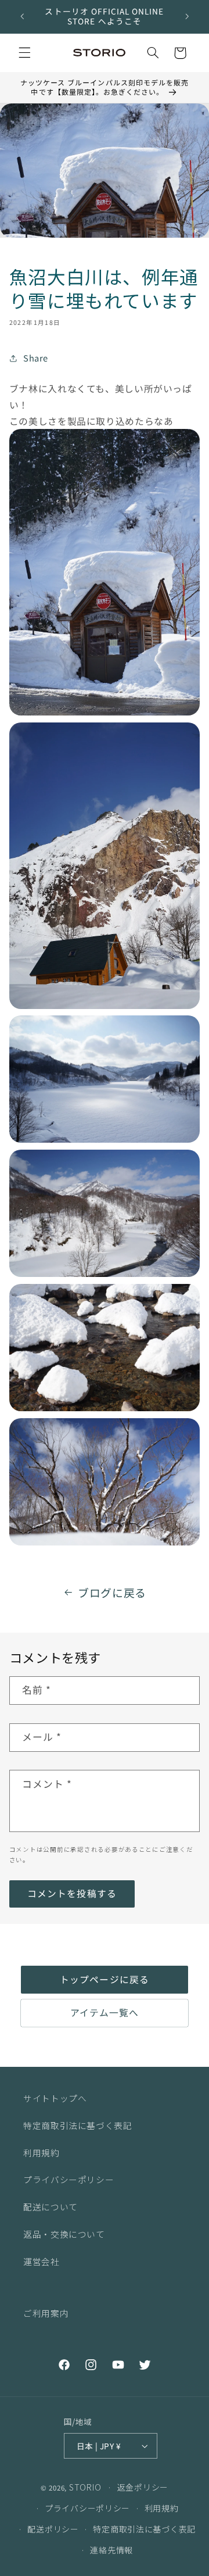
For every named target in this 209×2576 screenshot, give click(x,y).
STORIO (85, 2487)
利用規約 (42, 2153)
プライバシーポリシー (69, 2179)
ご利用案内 (46, 2313)
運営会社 (42, 2261)
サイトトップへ (55, 2098)
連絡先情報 (111, 2550)
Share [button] (36, 358)
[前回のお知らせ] (22, 16)
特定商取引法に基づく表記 (78, 2125)
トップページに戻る (104, 1979)
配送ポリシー (53, 2529)
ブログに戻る (112, 1592)
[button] (24, 53)
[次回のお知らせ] (187, 16)
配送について (51, 2207)
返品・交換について (64, 2234)
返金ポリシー (143, 2487)
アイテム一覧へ (105, 2013)
